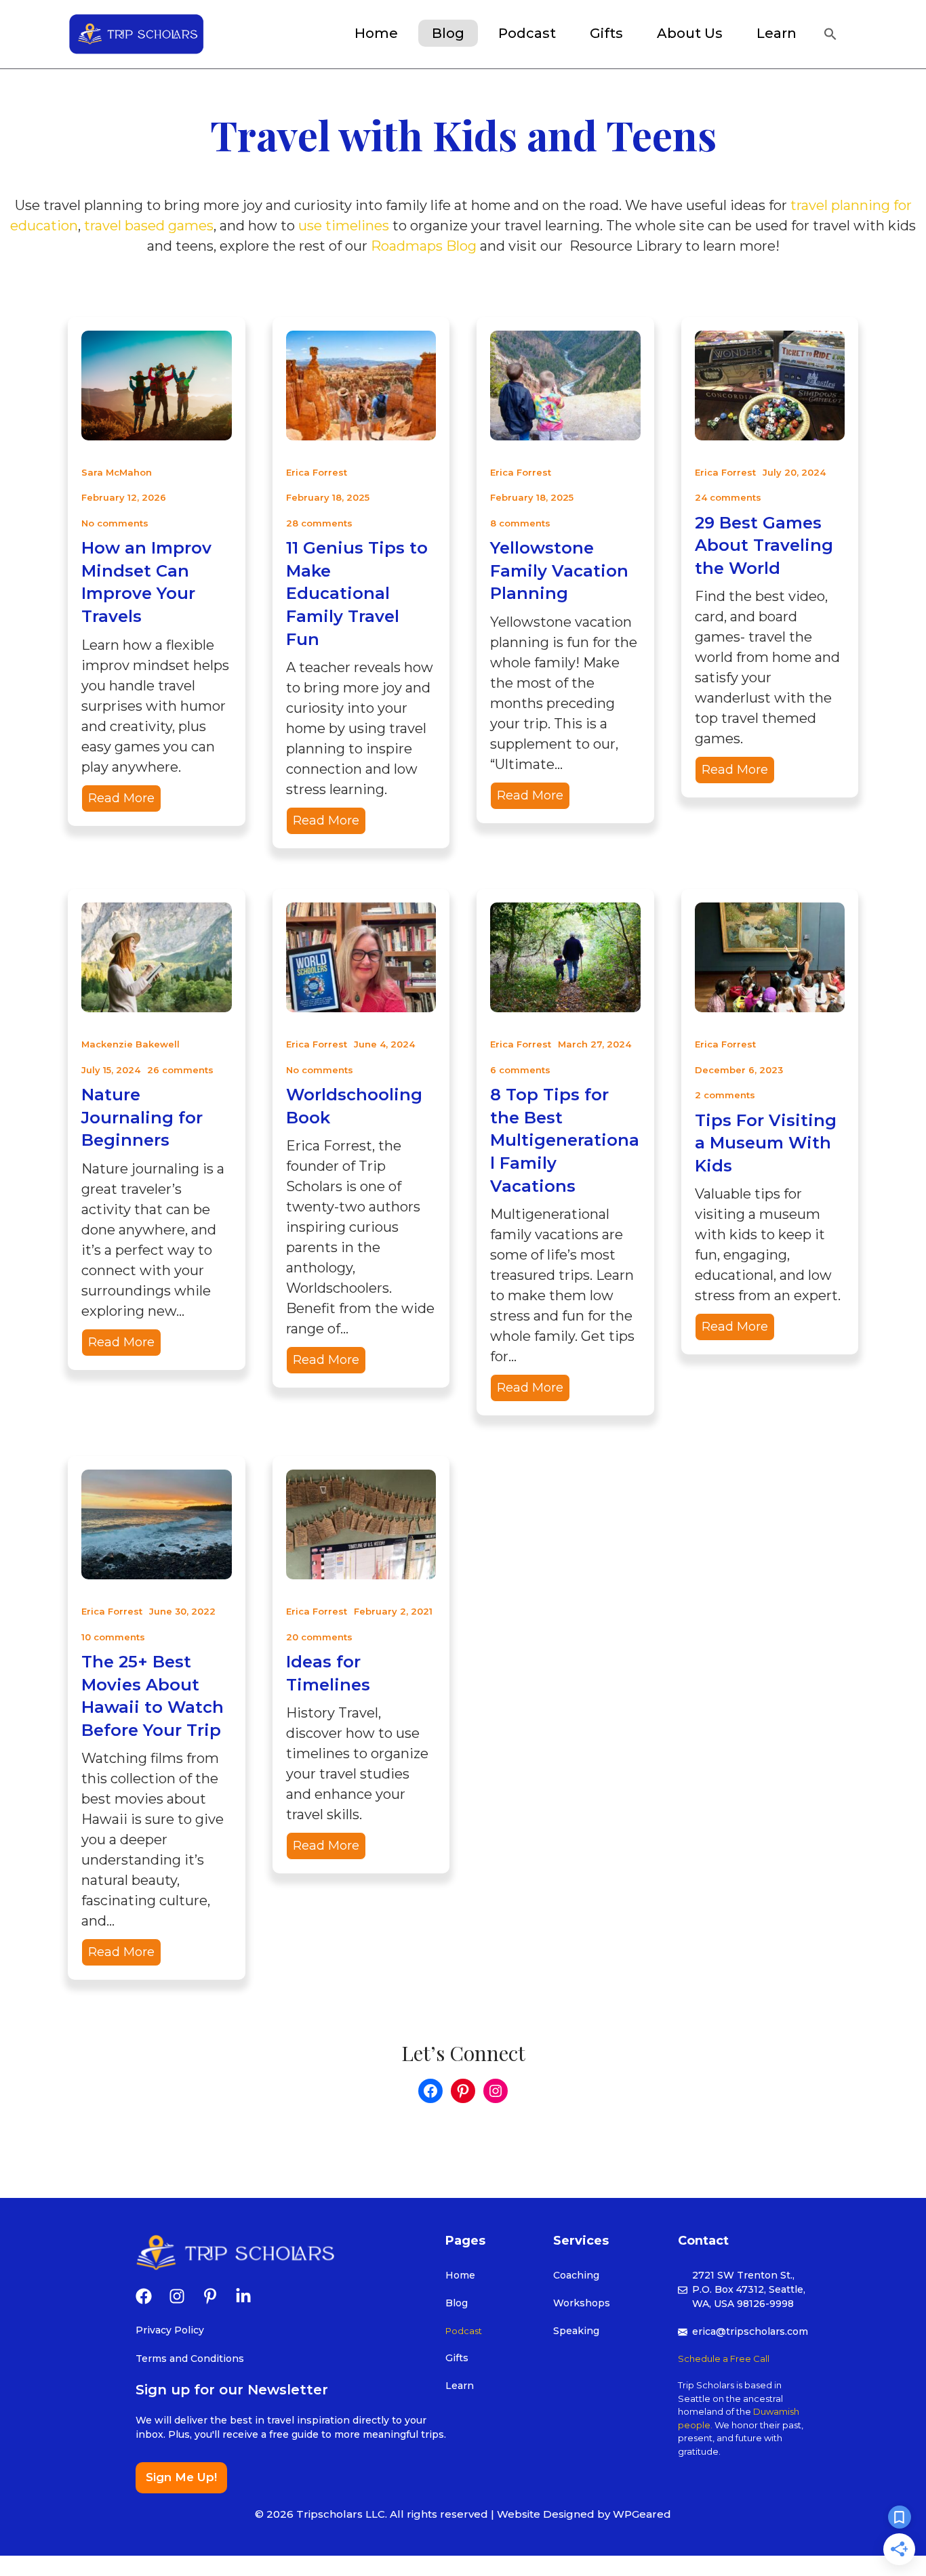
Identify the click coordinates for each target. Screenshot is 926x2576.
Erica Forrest (317, 472)
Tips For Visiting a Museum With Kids (766, 1143)
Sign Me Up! (181, 2477)
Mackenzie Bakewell (130, 1044)
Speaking (576, 2331)
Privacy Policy (170, 2330)
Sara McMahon (117, 472)
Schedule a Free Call (724, 2359)
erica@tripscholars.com (750, 2331)
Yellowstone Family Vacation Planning (559, 570)
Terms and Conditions (190, 2359)
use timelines (344, 226)
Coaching (576, 2275)
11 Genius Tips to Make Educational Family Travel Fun (357, 593)
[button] (831, 36)
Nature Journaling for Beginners (142, 1117)
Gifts (457, 2358)
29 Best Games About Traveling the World (764, 545)
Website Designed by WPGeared (584, 2514)
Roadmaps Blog (424, 246)
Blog (448, 33)
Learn (777, 33)
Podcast (527, 33)
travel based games (149, 226)
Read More (121, 798)
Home (376, 33)
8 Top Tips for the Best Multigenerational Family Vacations (565, 1140)
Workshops (582, 2303)
